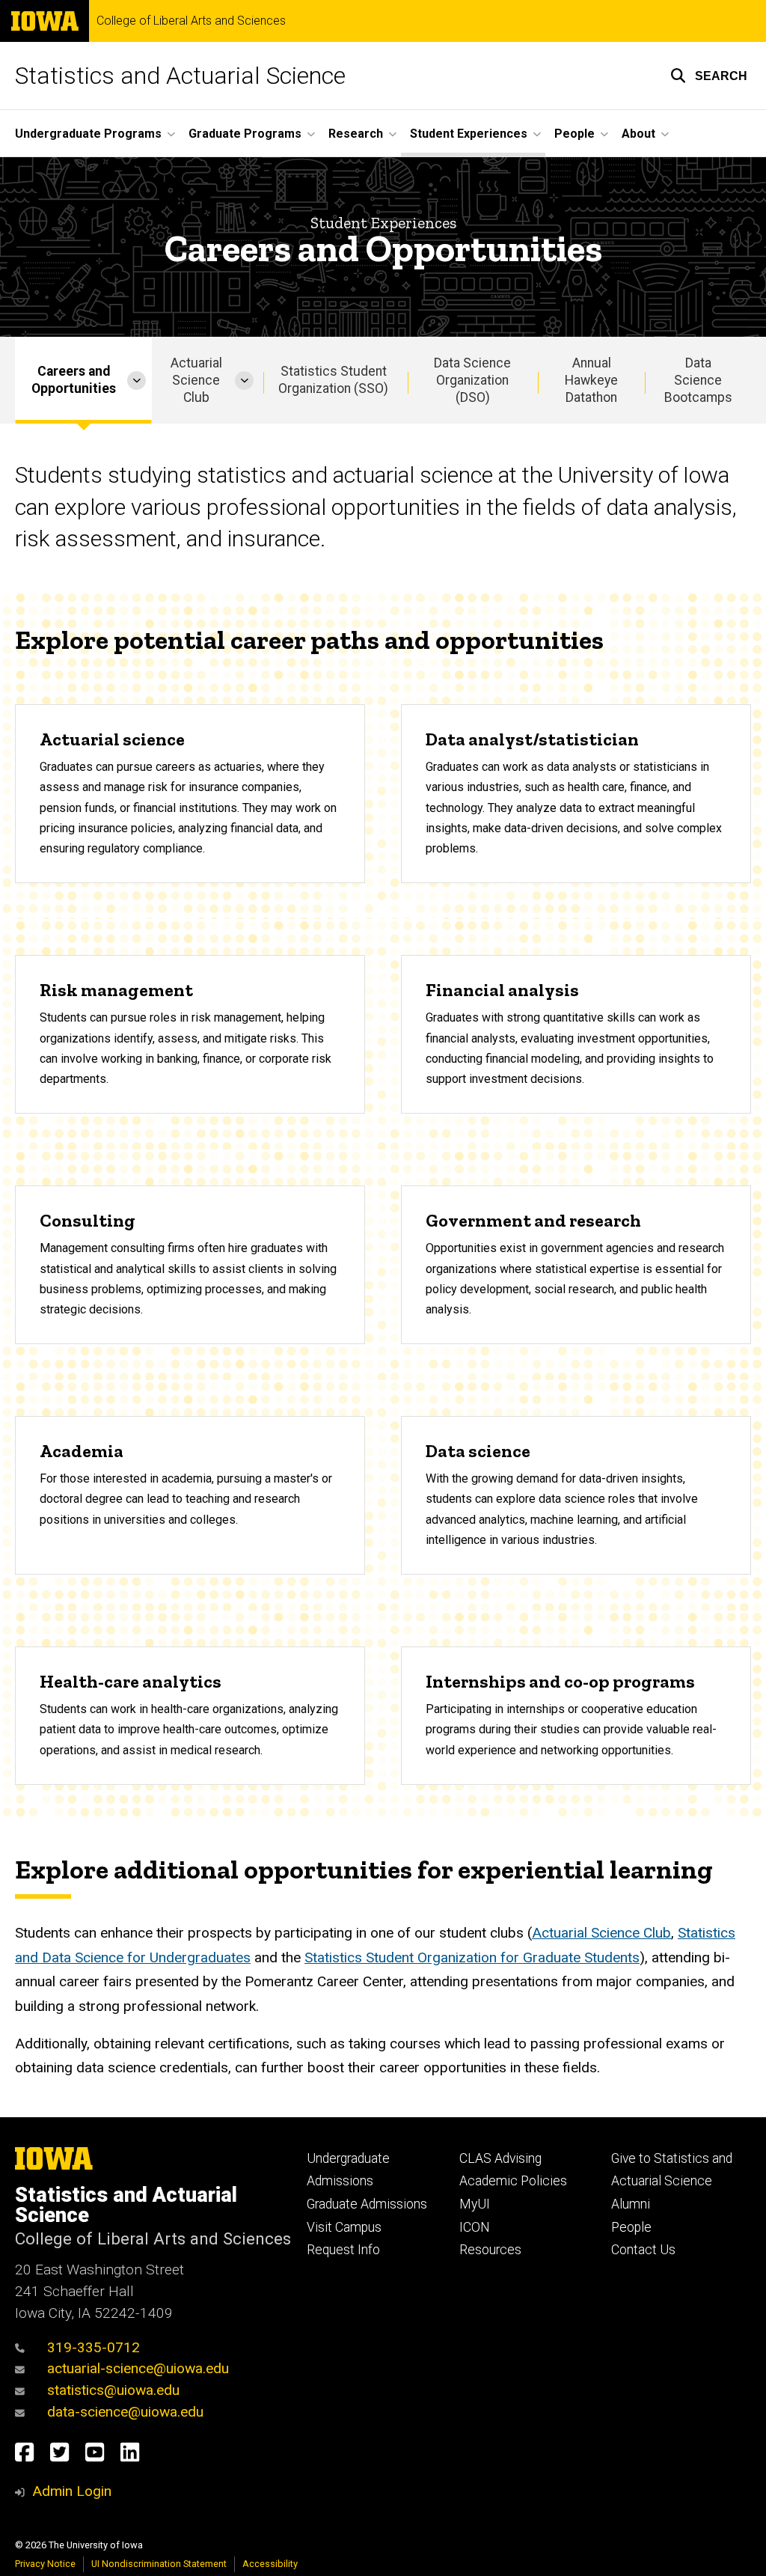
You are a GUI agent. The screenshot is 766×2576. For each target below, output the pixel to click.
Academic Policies (513, 2181)
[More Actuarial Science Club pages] (244, 380)
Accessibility (270, 2564)
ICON (475, 2227)
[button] (709, 76)
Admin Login (72, 2491)
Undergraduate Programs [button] (88, 134)
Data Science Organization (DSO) (472, 380)
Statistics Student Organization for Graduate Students (472, 1957)
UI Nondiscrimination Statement (159, 2564)
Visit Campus (344, 2227)
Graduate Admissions (367, 2204)
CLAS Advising (500, 2158)
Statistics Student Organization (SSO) (333, 380)
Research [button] (356, 134)
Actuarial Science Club (196, 380)
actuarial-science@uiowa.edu (138, 2368)
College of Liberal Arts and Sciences (191, 21)
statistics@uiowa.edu (113, 2390)
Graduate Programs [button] (245, 134)
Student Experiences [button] (469, 134)
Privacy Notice (45, 2564)
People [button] (574, 134)
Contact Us (643, 2250)
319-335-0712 (94, 2347)
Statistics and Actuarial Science (180, 76)
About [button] (638, 134)
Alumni (631, 2204)
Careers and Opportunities (74, 380)
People (631, 2227)
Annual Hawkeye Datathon (591, 380)
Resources (490, 2250)
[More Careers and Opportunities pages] (137, 380)
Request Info (343, 2250)
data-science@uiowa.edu (125, 2412)
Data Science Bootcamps (698, 380)
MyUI (475, 2204)
